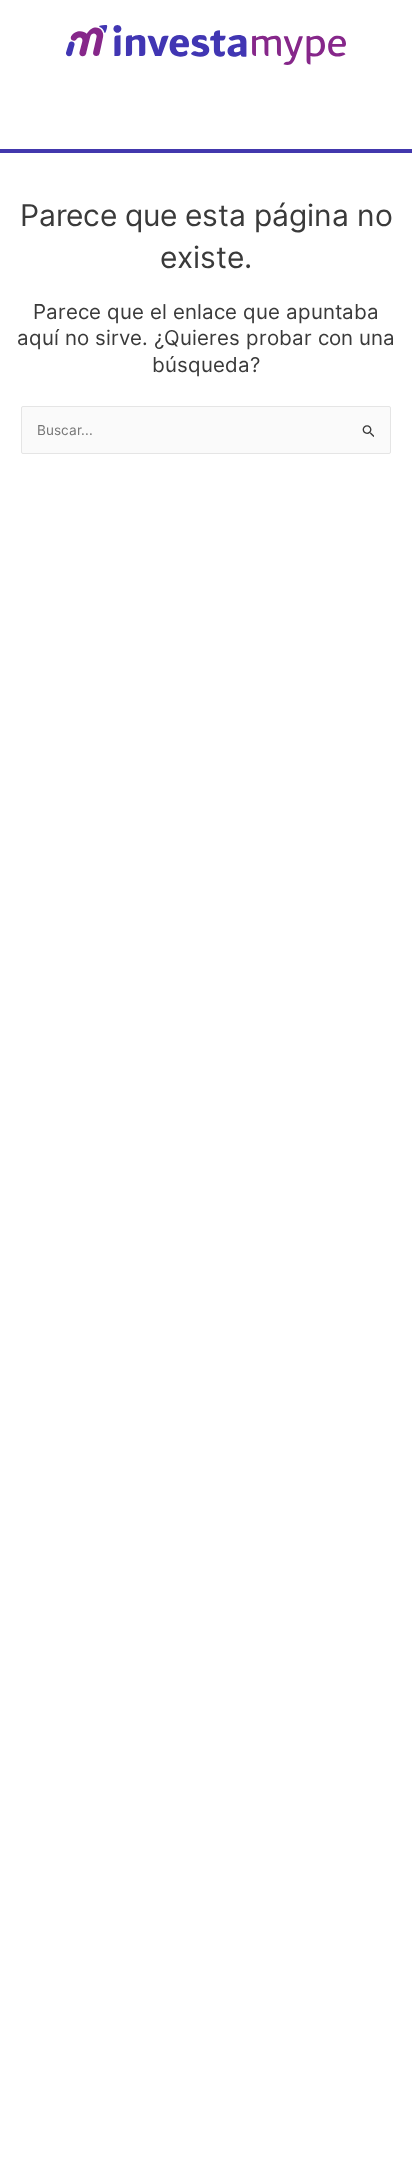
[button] (375, 109)
